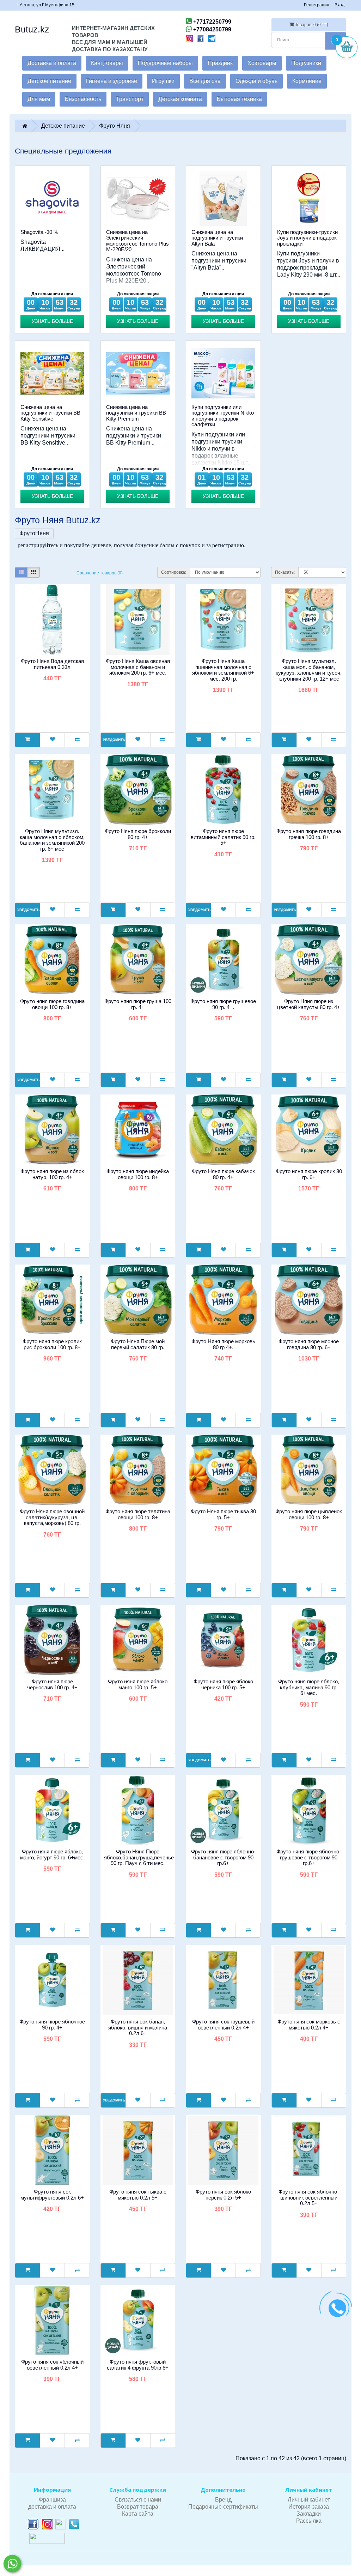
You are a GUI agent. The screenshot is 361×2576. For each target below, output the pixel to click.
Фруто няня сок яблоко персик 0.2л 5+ (223, 2195)
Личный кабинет (309, 2500)
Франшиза (52, 2500)
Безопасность (83, 99)
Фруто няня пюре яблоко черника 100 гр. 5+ (223, 1684)
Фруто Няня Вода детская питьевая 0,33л (52, 664)
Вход (339, 5)
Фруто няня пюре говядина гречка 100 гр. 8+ (309, 834)
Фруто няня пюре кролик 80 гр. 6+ (309, 1174)
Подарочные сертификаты (223, 2507)
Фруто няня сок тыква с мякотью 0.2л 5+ (138, 2195)
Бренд (223, 2500)
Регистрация (317, 5)
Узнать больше (52, 321)
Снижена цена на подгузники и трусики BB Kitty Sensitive (50, 413)
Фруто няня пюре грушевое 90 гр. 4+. (223, 1004)
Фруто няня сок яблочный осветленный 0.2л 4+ (52, 2365)
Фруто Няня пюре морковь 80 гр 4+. (223, 1344)
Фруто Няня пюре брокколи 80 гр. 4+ (138, 834)
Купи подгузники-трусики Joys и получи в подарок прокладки (307, 238)
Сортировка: (174, 572)
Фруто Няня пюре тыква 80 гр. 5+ (223, 1514)
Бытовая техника (239, 99)
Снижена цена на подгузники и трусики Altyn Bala (217, 238)
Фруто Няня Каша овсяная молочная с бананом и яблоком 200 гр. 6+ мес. (138, 667)
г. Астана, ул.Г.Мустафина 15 (45, 5)
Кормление (307, 81)
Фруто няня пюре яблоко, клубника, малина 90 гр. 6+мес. (309, 1687)
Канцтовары (107, 63)
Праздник (220, 63)
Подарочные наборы (165, 63)
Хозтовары (262, 63)
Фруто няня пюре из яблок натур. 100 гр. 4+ (52, 1174)
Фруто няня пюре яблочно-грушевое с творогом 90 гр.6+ (309, 1857)
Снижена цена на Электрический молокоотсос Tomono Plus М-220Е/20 (137, 241)
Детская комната (180, 99)
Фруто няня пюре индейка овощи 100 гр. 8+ (138, 1174)
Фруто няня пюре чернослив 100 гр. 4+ (52, 1684)
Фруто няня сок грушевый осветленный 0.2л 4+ (223, 2025)
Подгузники (306, 63)
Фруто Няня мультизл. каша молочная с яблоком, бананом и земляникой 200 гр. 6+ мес (52, 840)
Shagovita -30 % (39, 232)
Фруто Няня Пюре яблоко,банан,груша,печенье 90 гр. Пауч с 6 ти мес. (139, 1857)
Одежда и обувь (256, 81)
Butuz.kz (32, 29)
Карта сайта (138, 2514)
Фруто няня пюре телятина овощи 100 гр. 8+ (138, 1514)
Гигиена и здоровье (112, 81)
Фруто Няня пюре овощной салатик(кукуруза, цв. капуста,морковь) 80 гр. (52, 1517)
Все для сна (205, 81)
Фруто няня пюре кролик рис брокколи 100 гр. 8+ (52, 1344)
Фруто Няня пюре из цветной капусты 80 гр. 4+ (309, 1004)
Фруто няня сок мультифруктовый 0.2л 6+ (52, 2195)
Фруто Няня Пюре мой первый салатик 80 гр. (138, 1344)
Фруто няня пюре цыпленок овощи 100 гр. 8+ (309, 1514)
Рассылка (309, 2521)
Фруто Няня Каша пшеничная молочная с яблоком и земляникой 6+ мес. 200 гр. (223, 670)
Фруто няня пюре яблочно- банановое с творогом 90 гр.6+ (223, 1857)
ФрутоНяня (34, 533)
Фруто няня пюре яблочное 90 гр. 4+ (52, 2025)
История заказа (309, 2507)
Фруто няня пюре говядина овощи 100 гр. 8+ (52, 1004)
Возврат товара (138, 2507)
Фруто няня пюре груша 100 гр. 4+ (138, 1004)
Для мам (39, 99)
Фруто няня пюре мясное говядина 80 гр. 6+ (309, 1344)
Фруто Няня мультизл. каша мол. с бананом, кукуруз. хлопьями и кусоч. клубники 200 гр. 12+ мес (309, 670)
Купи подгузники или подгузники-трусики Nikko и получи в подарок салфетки (223, 416)
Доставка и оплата (52, 63)
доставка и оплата (52, 2507)
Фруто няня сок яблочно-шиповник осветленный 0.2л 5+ (309, 2197)
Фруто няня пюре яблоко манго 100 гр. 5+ (138, 1684)
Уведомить (114, 740)
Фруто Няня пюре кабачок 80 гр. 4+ (223, 1174)
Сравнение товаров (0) (100, 573)
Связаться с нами (138, 2500)
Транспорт (130, 99)
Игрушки (163, 81)
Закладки (309, 2514)
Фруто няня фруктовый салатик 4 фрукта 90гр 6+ (138, 2365)
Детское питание (49, 81)
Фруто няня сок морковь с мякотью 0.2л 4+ (309, 2025)
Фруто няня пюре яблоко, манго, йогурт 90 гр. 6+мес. (52, 1854)
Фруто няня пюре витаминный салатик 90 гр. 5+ (223, 837)
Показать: (285, 572)
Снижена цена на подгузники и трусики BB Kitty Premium (136, 413)
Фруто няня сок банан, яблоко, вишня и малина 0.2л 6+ (138, 2027)
